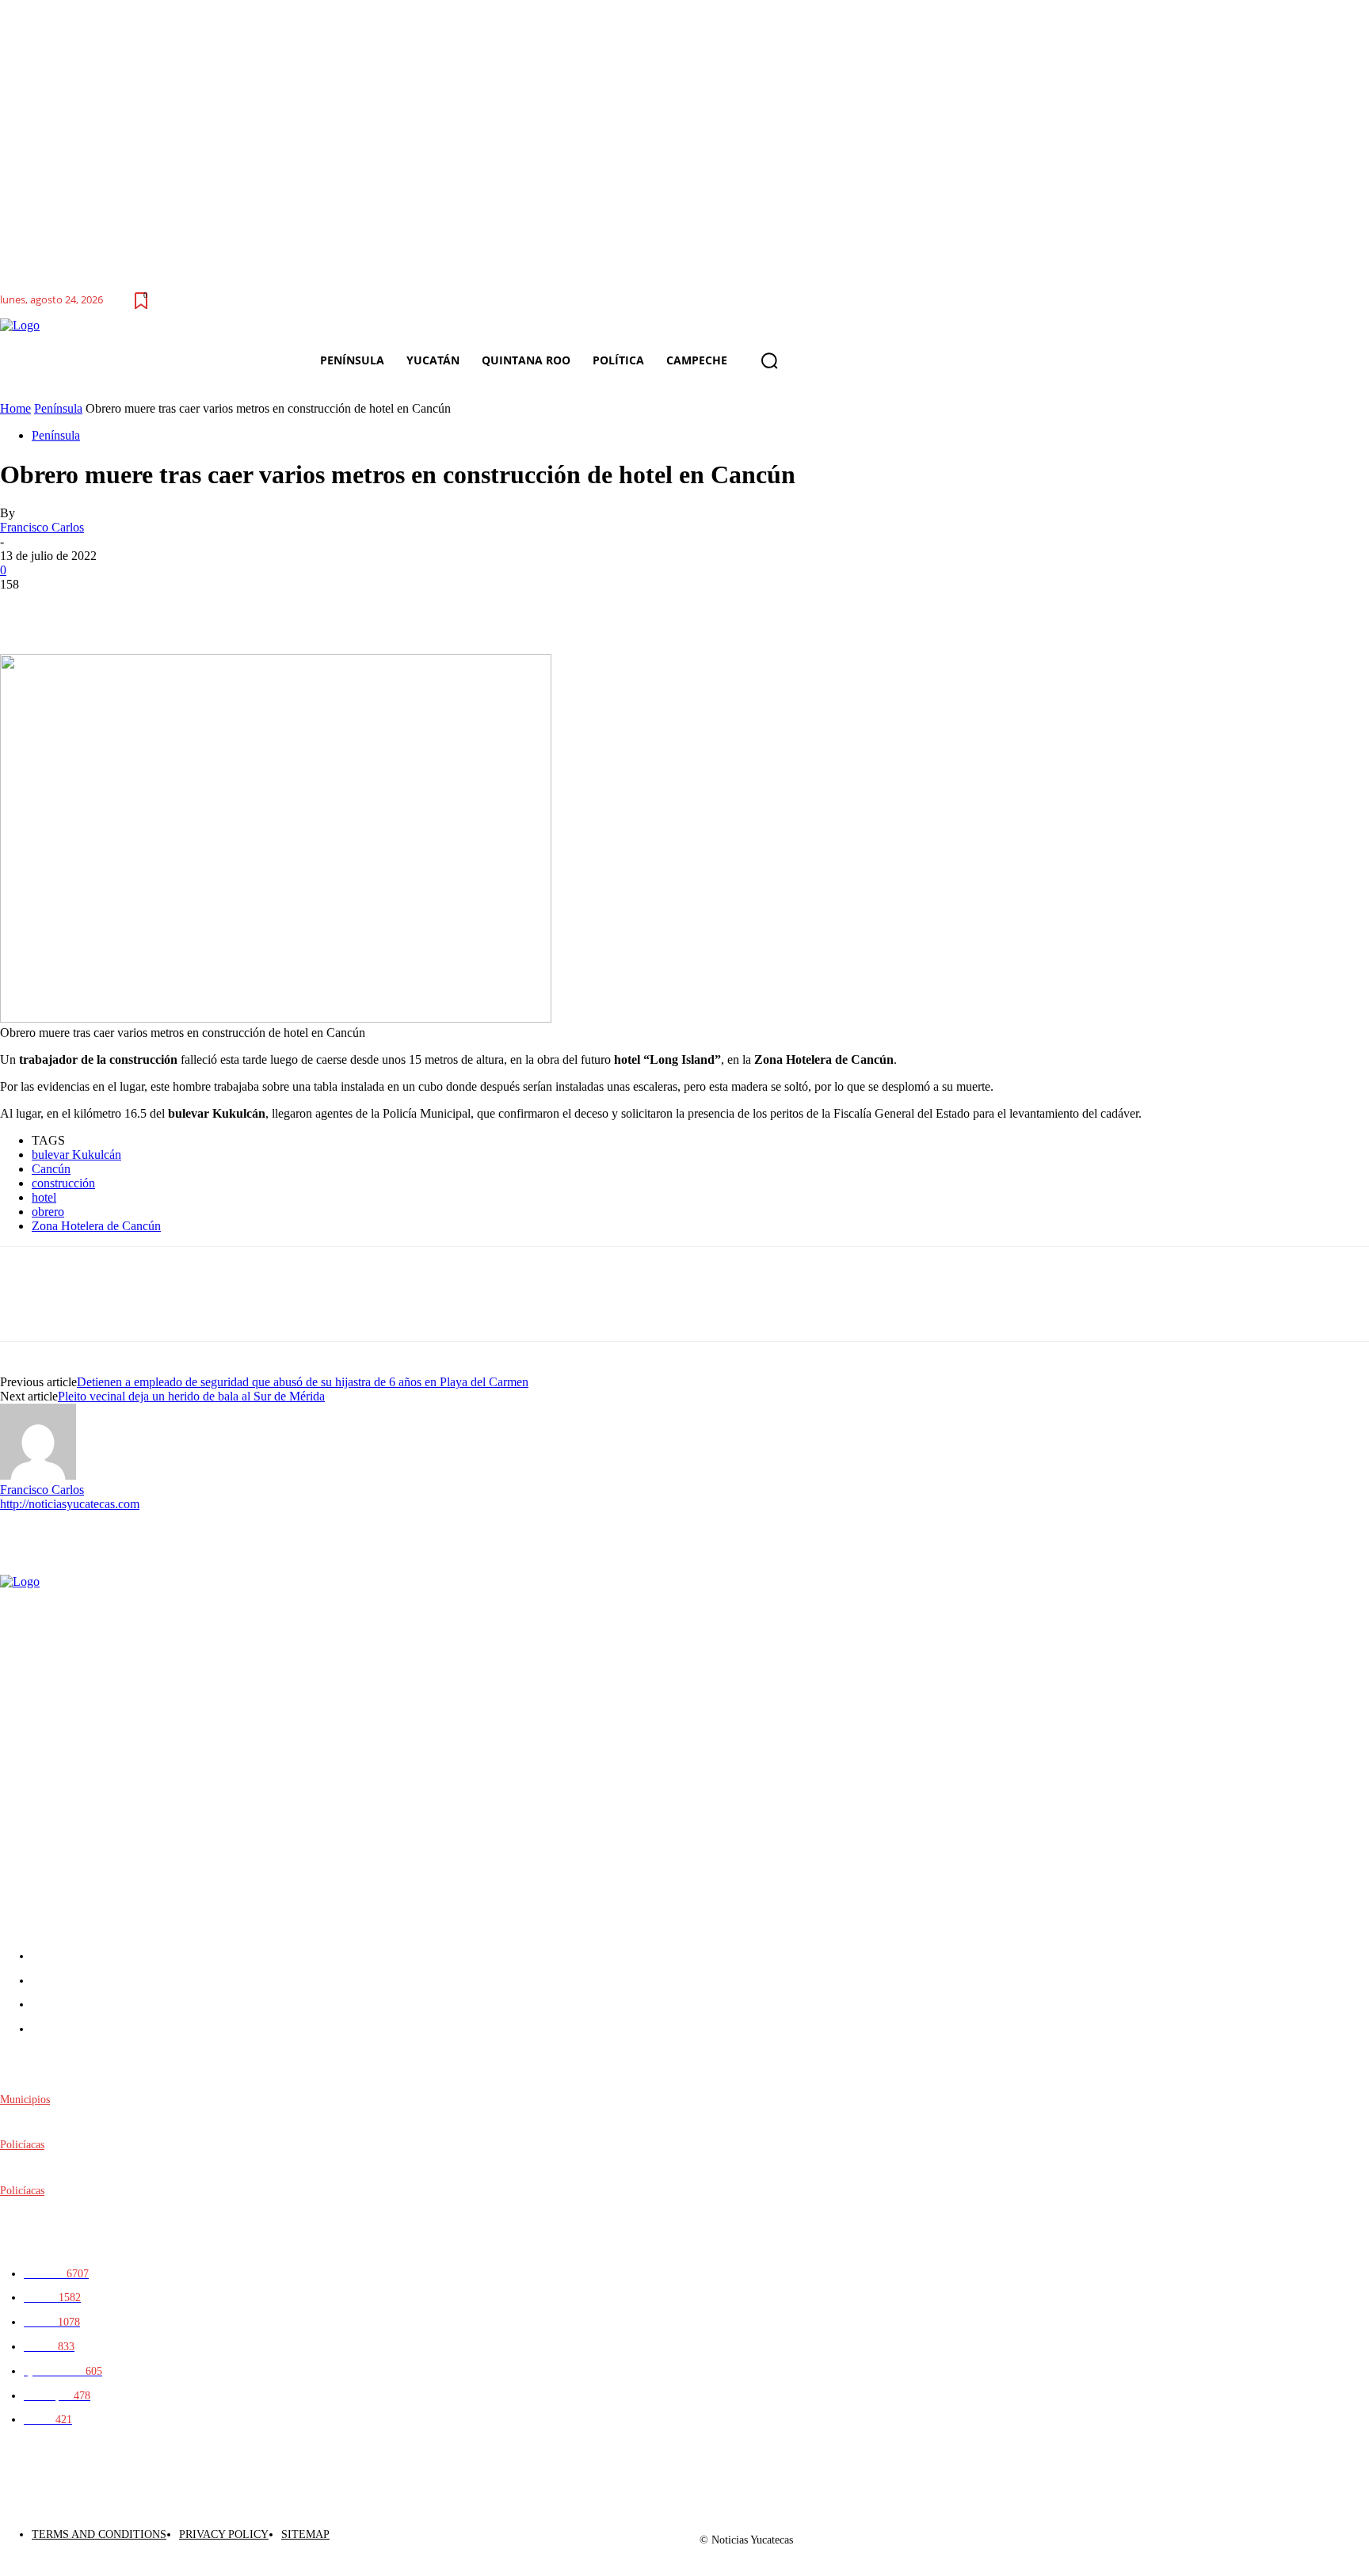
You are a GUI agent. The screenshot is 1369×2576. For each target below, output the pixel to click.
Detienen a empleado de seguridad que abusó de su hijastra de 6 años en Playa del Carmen (303, 1382)
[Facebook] (26, 608)
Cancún (51, 1169)
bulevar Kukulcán (76, 1155)
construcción (63, 1183)
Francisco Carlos (42, 527)
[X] (83, 608)
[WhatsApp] (197, 608)
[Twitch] (1284, 2534)
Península (58, 408)
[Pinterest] (140, 608)
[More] (255, 608)
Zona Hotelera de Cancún (96, 1226)
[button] (769, 360)
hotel (44, 1197)
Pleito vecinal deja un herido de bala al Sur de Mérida (191, 1396)
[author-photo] (38, 1475)
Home (15, 408)
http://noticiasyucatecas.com (70, 1504)
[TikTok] (1248, 2534)
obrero (48, 1212)
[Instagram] (1213, 2534)
